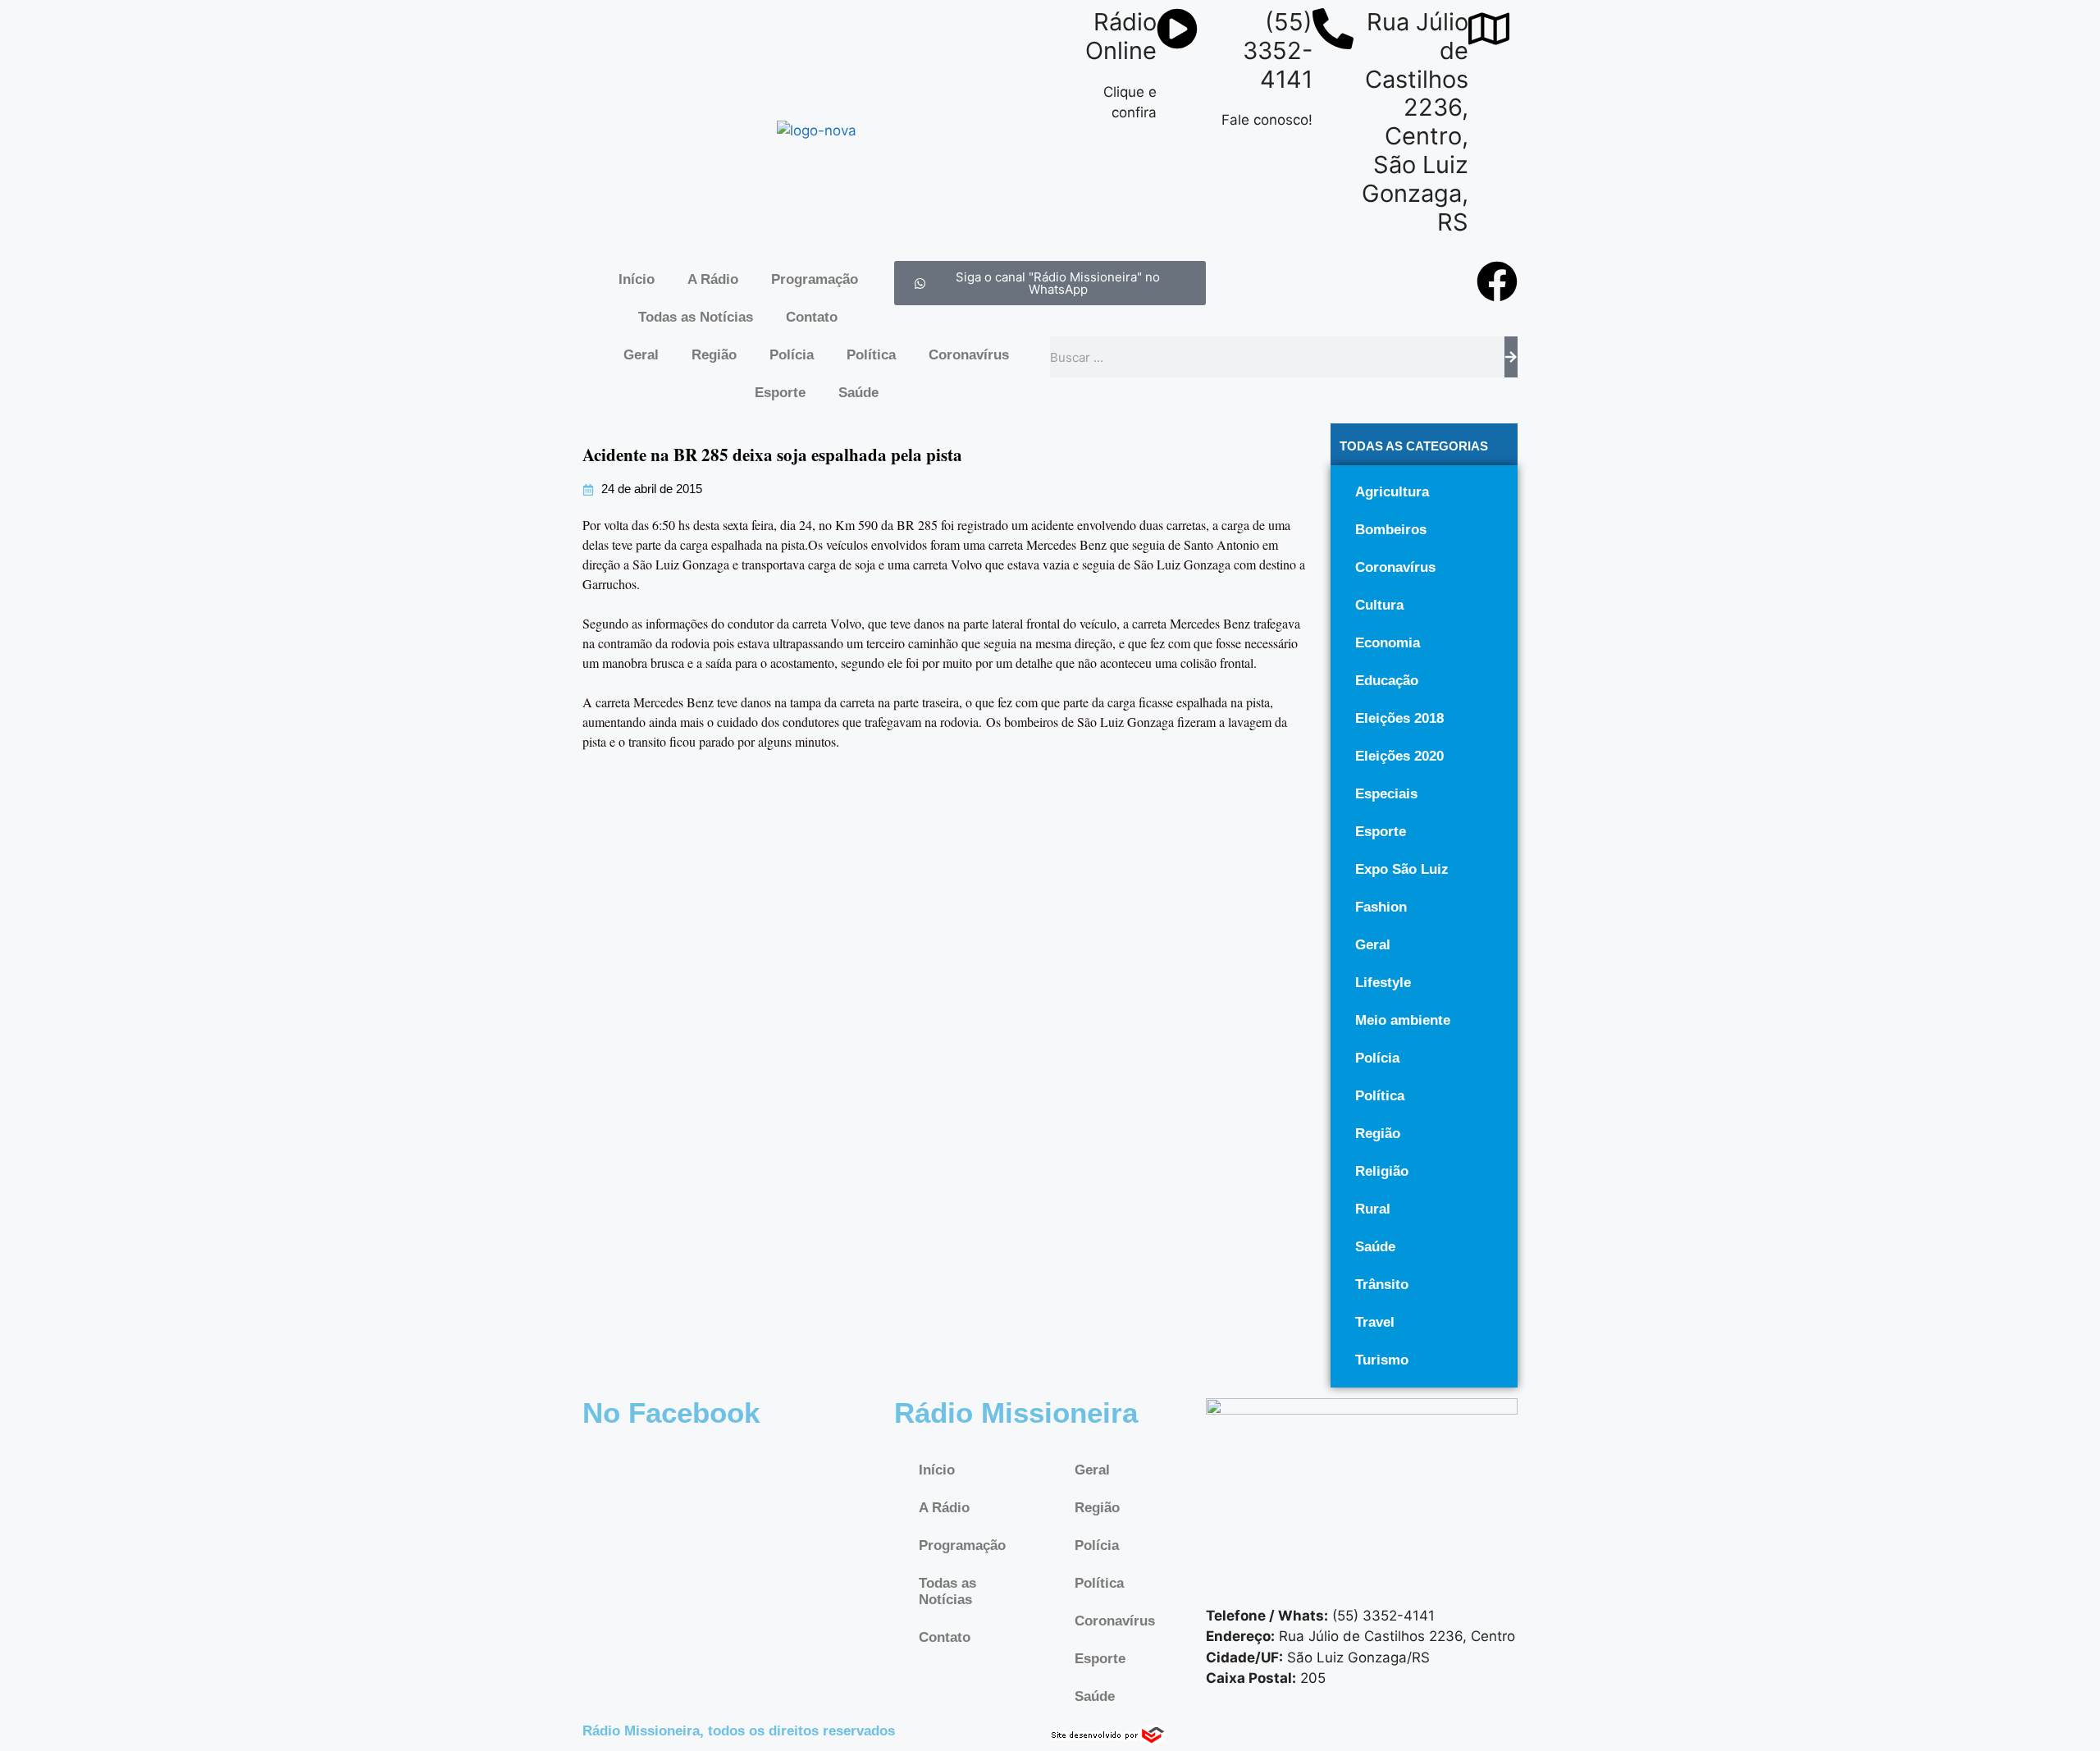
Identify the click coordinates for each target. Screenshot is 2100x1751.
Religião (1382, 1171)
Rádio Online (1121, 36)
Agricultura (1392, 492)
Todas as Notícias (696, 317)
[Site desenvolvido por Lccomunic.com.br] (1109, 1740)
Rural (1373, 1209)
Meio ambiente (1403, 1020)
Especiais (1386, 794)
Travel (1375, 1322)
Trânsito (1382, 1285)
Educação (1387, 681)
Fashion (1381, 907)
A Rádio (713, 279)
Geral (641, 355)
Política (871, 355)
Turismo (1382, 1360)
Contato (812, 317)
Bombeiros (1391, 530)
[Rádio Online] (1177, 29)
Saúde (858, 393)
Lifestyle (1383, 983)
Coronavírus (969, 355)
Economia (1388, 643)
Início (637, 279)
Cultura (1379, 605)
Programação (815, 279)
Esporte (780, 393)
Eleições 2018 (1399, 718)
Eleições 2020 (1399, 756)
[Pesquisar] (1511, 357)
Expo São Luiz (1402, 869)
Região (714, 355)
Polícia (792, 355)
